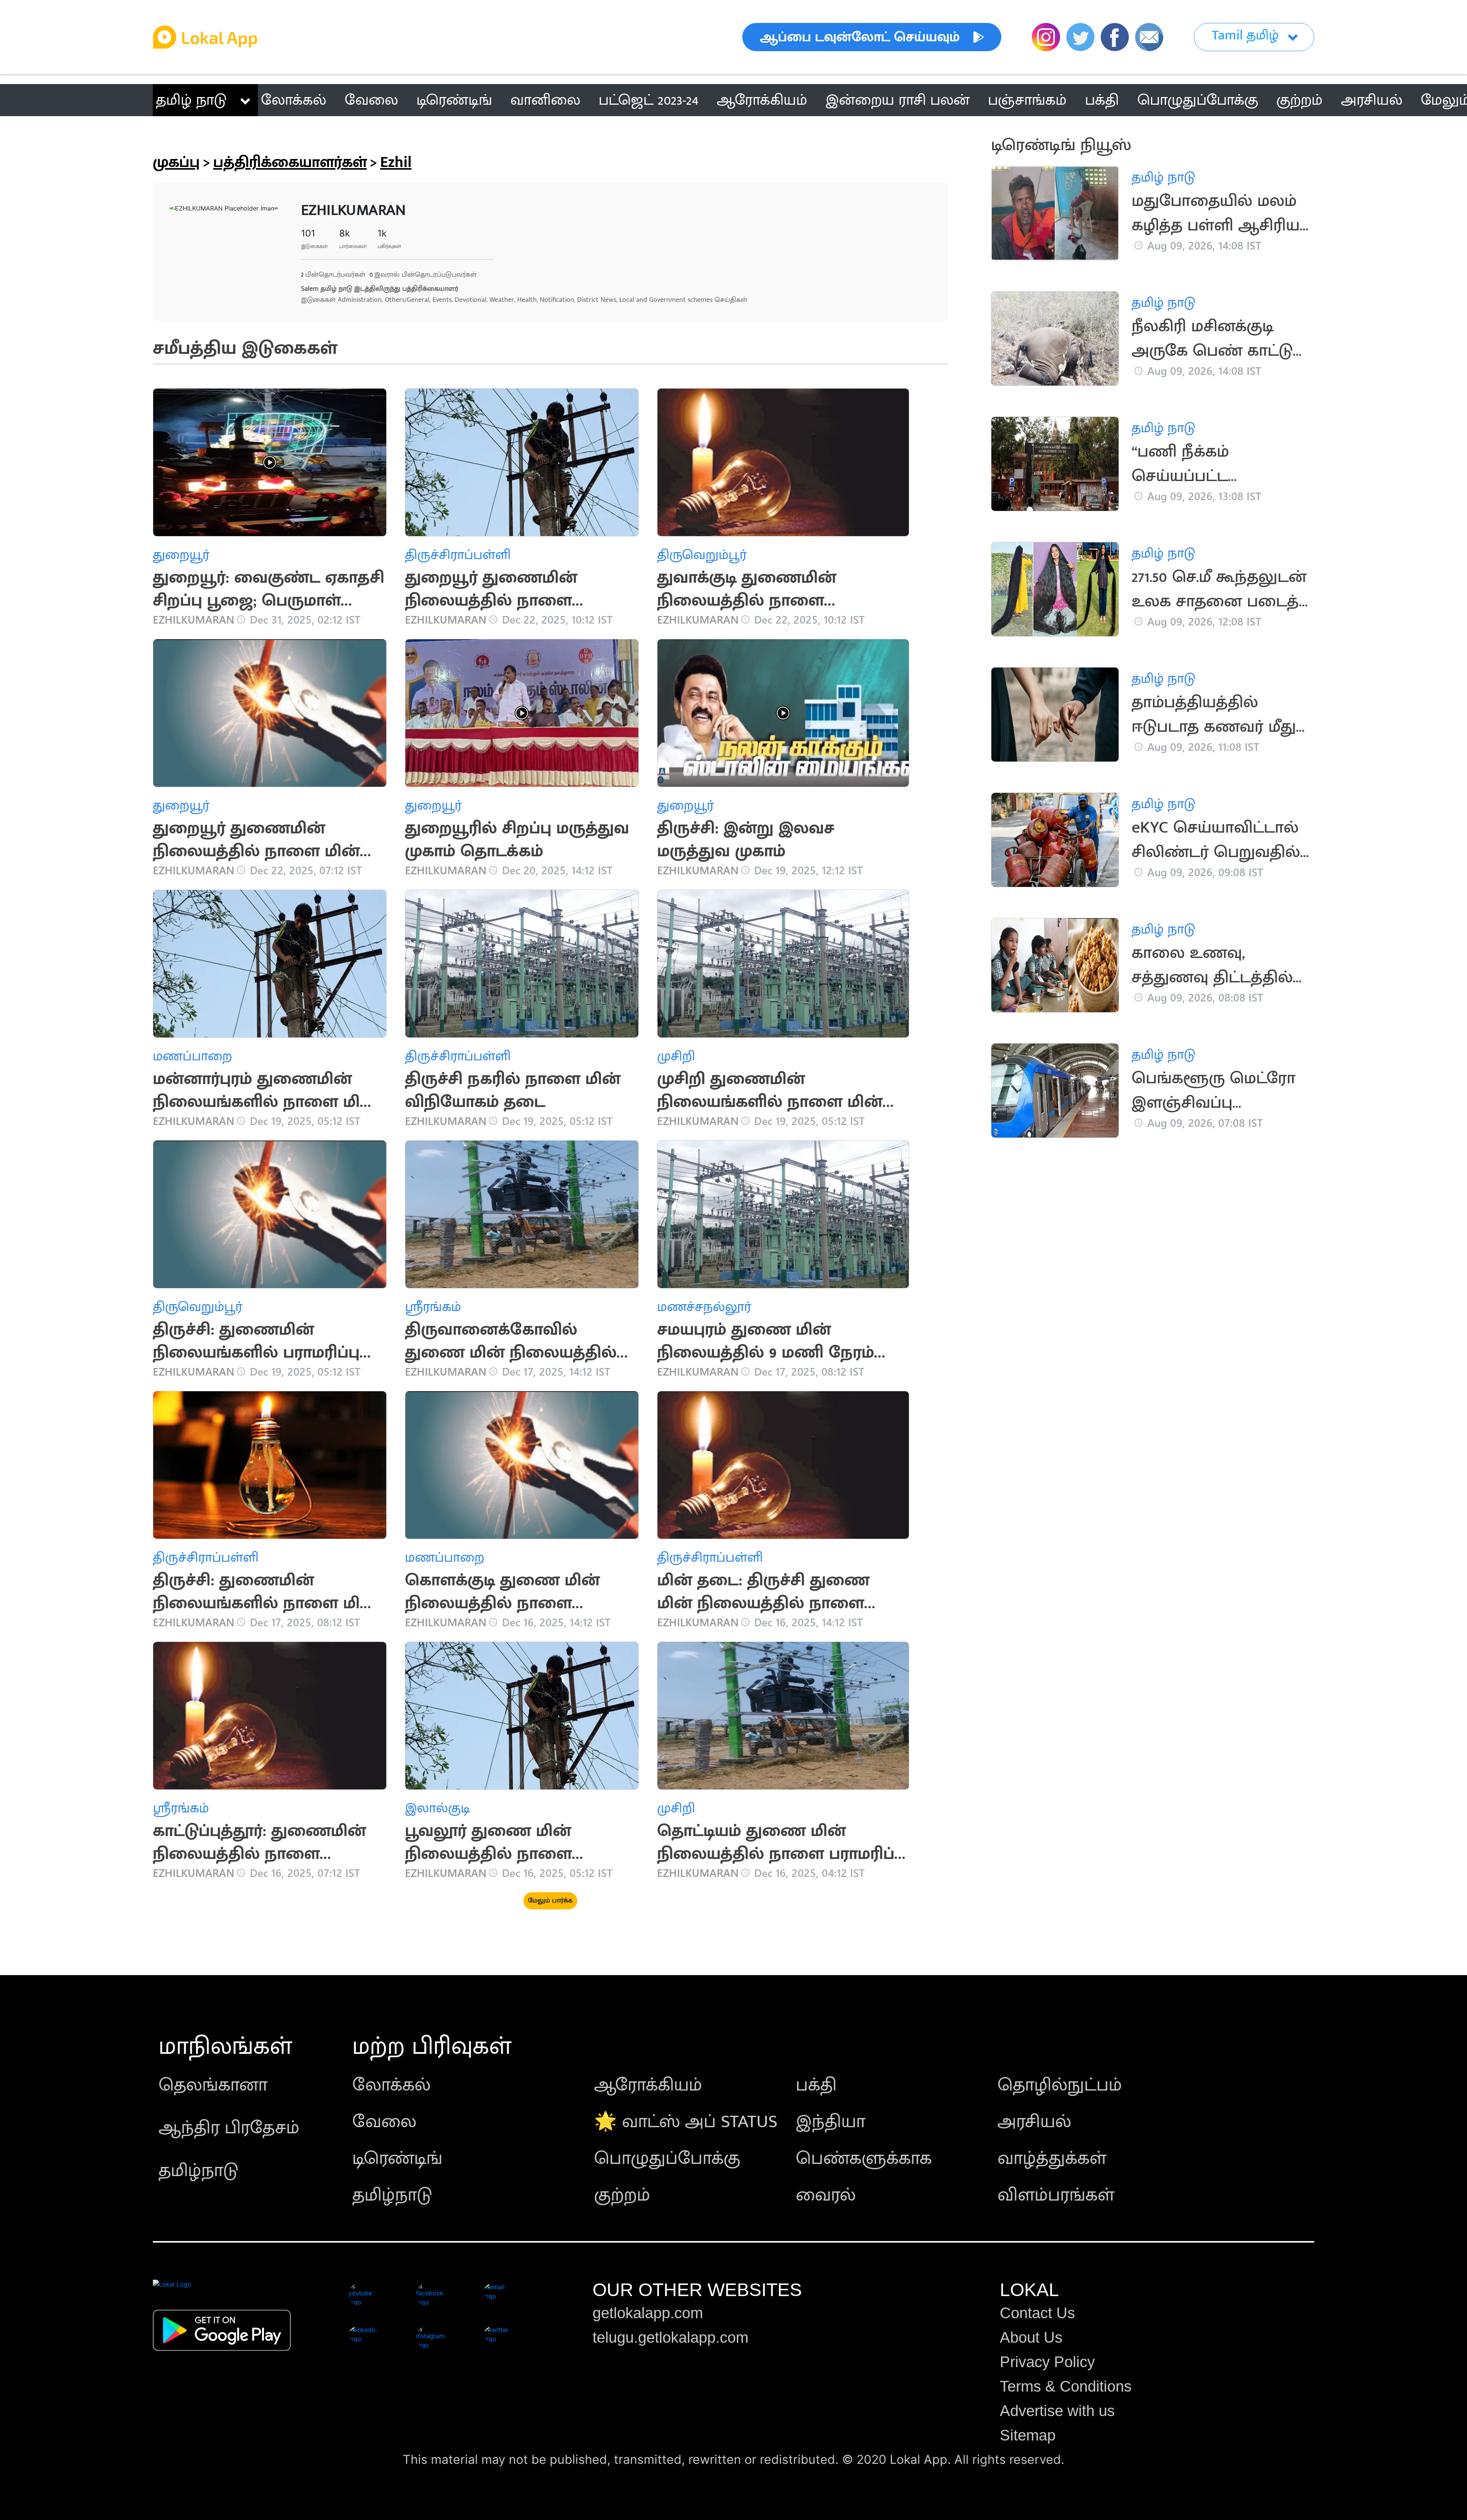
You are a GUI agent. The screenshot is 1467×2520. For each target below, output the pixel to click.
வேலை (384, 2122)
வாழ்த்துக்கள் (1052, 2159)
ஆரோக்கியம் (648, 2085)
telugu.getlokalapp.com (670, 2337)
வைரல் (826, 2195)
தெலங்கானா (213, 2085)
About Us (1031, 2337)
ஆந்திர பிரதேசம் (229, 2128)
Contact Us (1037, 2313)
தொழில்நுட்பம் (1060, 2085)
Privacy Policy (1047, 2362)
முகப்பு (176, 162)
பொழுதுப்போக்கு (667, 2159)
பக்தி (816, 2085)
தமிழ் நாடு (191, 100)
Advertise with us (1057, 2411)
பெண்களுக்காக (864, 2159)
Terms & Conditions (1066, 2386)
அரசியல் (1034, 2122)
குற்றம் (622, 2195)
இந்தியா (831, 2122)
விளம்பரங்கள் (1056, 2195)
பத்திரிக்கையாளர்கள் (290, 162)
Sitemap (1028, 2435)
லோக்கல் (391, 2085)
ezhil (396, 162)
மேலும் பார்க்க (550, 1901)
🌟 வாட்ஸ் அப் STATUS (686, 2122)
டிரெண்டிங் (397, 2159)
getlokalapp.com (648, 2313)
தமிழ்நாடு (198, 2171)
